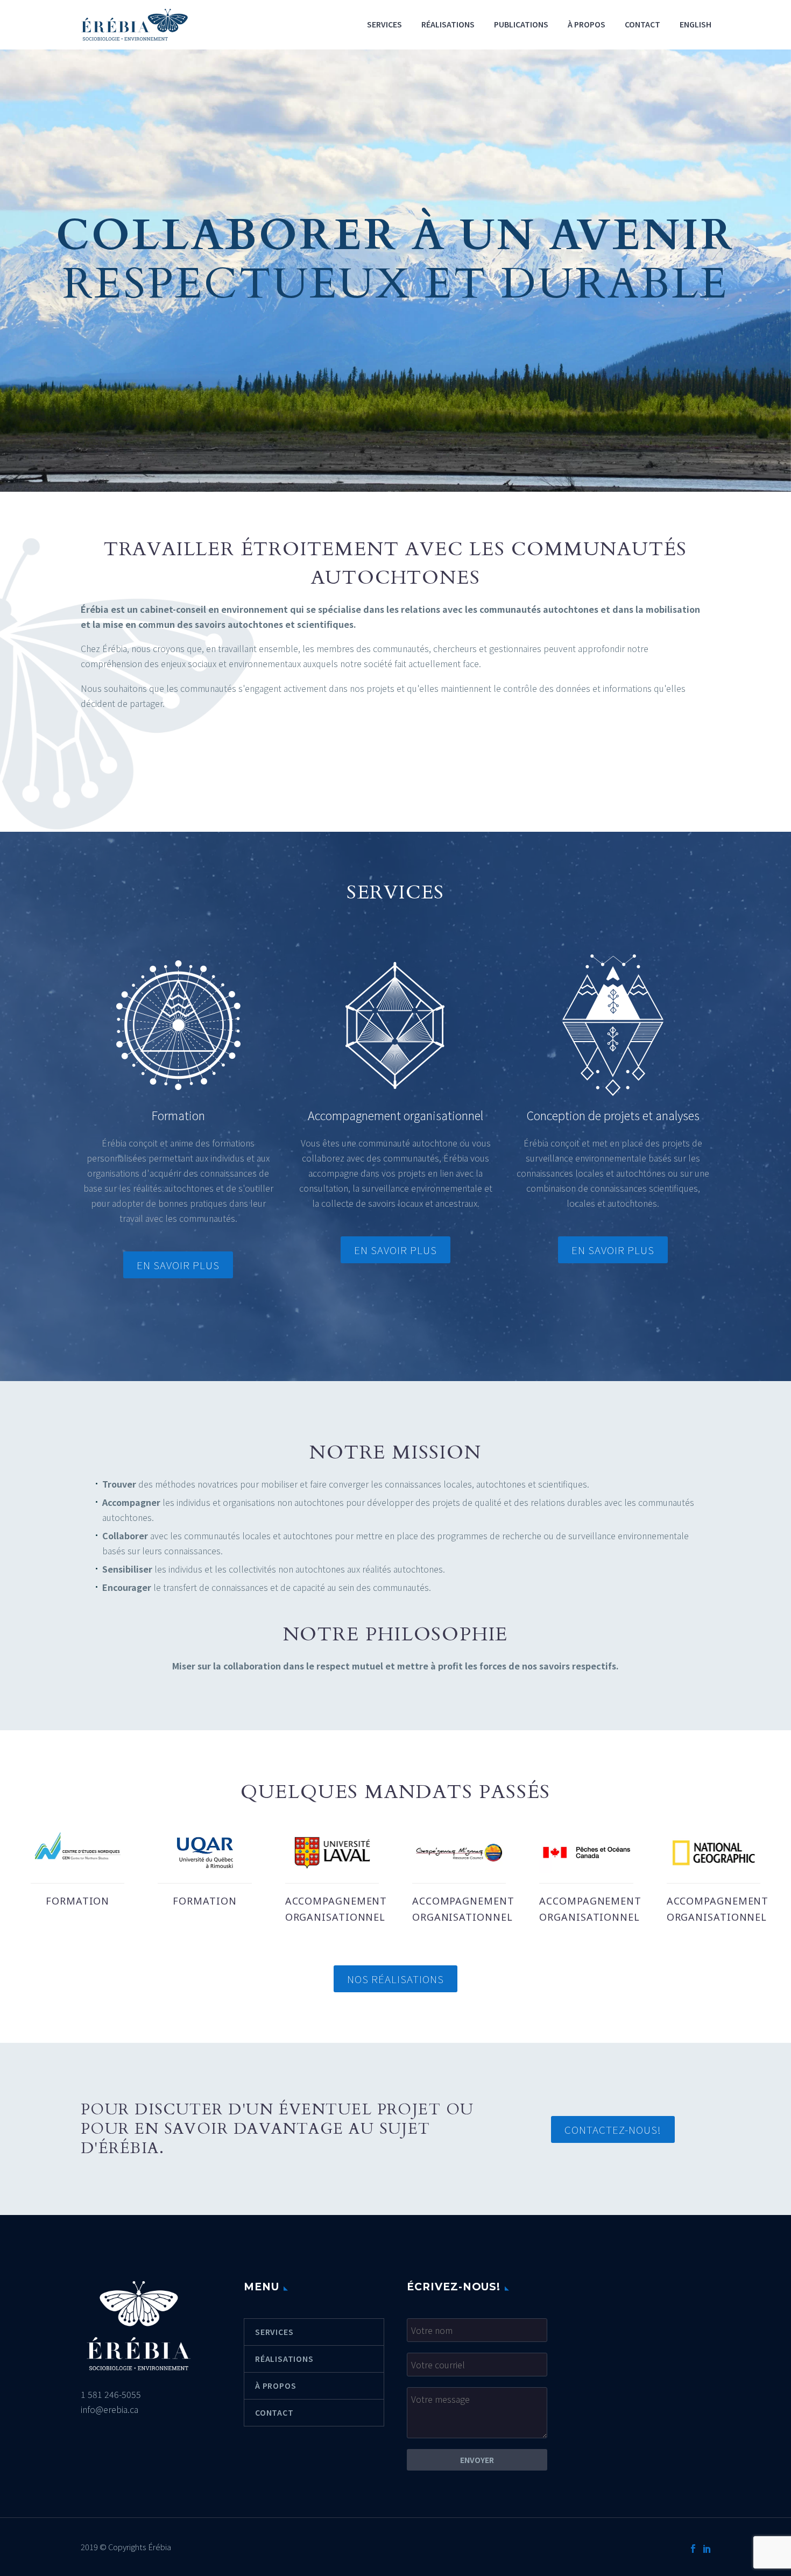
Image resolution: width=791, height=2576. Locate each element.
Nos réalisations (395, 1979)
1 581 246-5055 (111, 2394)
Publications (521, 24)
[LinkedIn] (707, 2549)
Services (384, 24)
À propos (587, 24)
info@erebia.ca (110, 2409)
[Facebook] (693, 2549)
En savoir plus (178, 1265)
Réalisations (448, 24)
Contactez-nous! (613, 2129)
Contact (642, 24)
